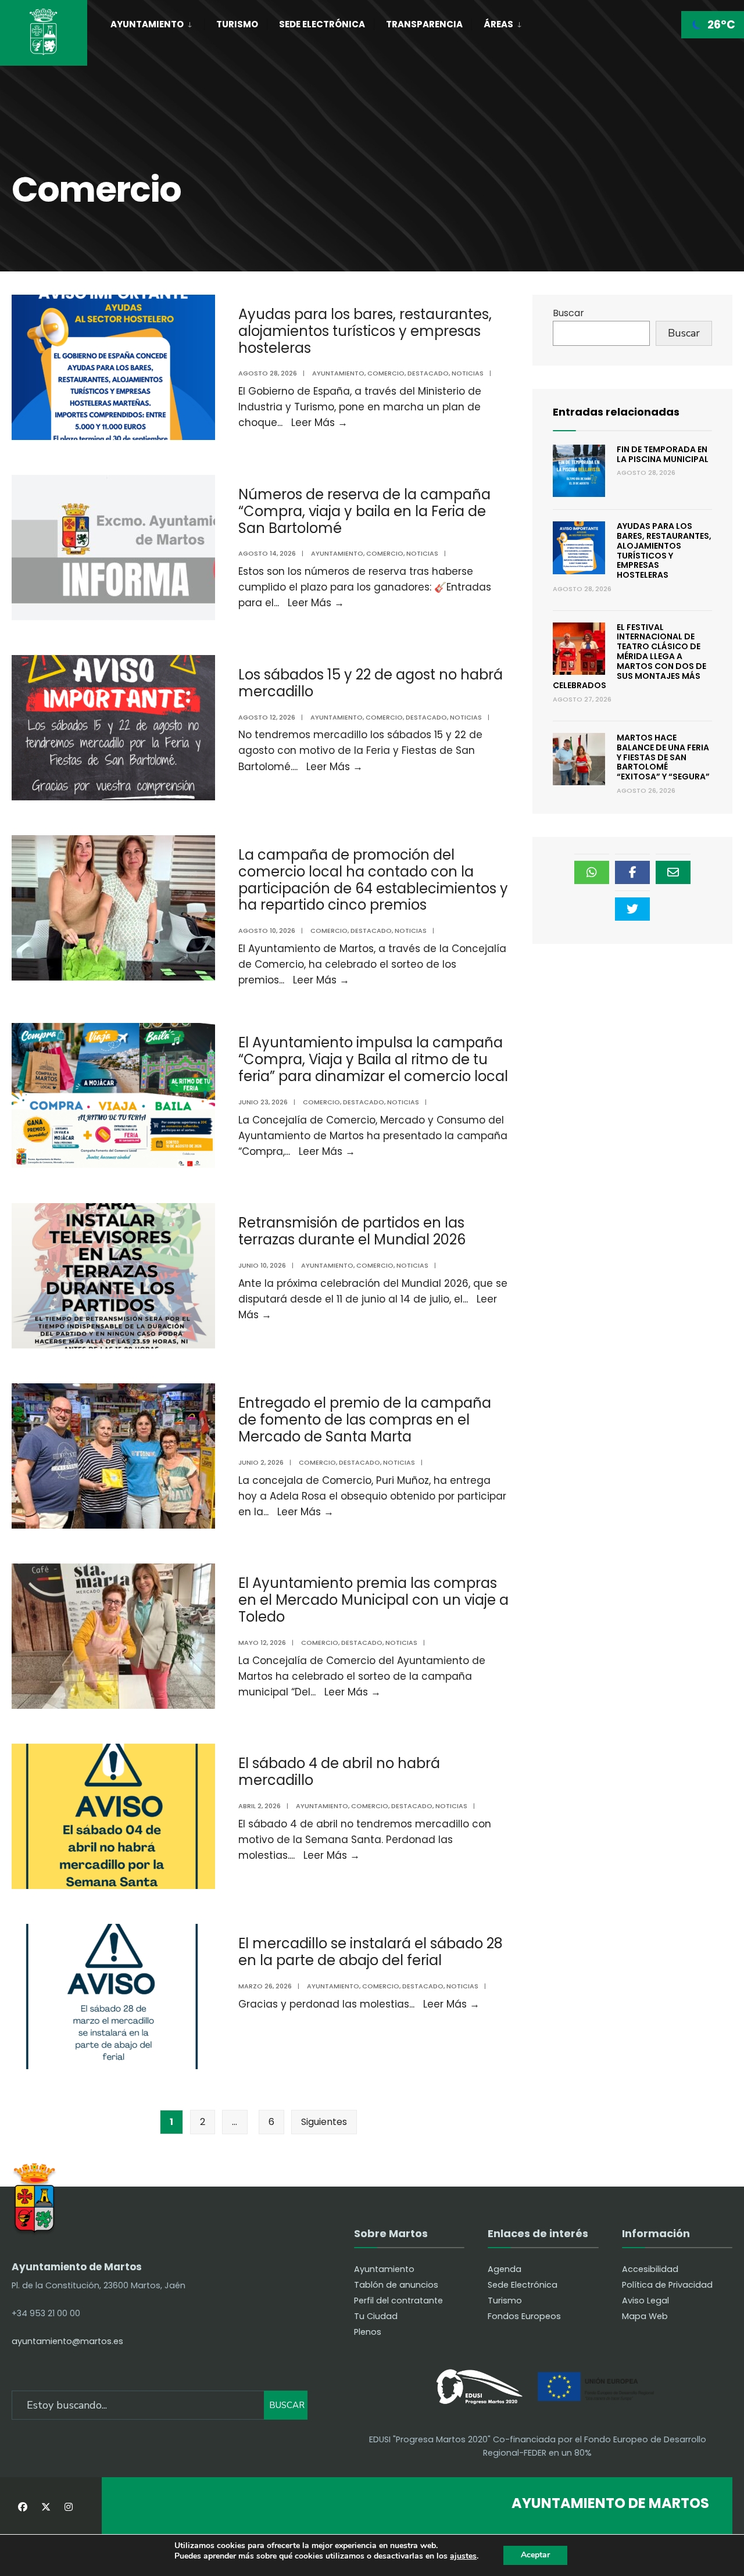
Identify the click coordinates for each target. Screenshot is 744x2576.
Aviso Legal (645, 2300)
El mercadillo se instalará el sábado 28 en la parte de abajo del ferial (371, 1952)
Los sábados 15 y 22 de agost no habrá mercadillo (371, 683)
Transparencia (424, 24)
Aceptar (535, 2555)
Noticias (468, 373)
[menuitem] (157, 22)
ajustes (463, 2557)
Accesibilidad (650, 2269)
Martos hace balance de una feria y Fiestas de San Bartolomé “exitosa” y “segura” (663, 757)
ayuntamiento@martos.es (67, 2341)
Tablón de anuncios (396, 2285)
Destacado (428, 373)
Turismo (237, 24)
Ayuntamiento (147, 24)
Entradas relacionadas (616, 412)
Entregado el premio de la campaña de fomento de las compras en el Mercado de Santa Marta (365, 1420)
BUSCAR (287, 2405)
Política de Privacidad (667, 2285)
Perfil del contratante (398, 2300)
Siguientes (324, 2122)
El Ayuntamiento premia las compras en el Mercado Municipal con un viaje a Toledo (373, 1600)
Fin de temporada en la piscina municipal (663, 454)
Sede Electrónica (322, 24)
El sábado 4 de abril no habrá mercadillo (339, 1772)
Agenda (505, 2269)
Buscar (568, 313)
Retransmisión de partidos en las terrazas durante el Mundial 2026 (352, 1231)
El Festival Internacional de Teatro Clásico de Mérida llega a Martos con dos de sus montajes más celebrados (629, 656)
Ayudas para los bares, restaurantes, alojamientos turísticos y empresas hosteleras (365, 331)
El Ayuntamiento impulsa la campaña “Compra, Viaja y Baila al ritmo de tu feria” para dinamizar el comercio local (373, 1059)
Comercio (386, 373)
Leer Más (319, 423)
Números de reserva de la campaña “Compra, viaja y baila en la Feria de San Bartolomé (364, 511)
